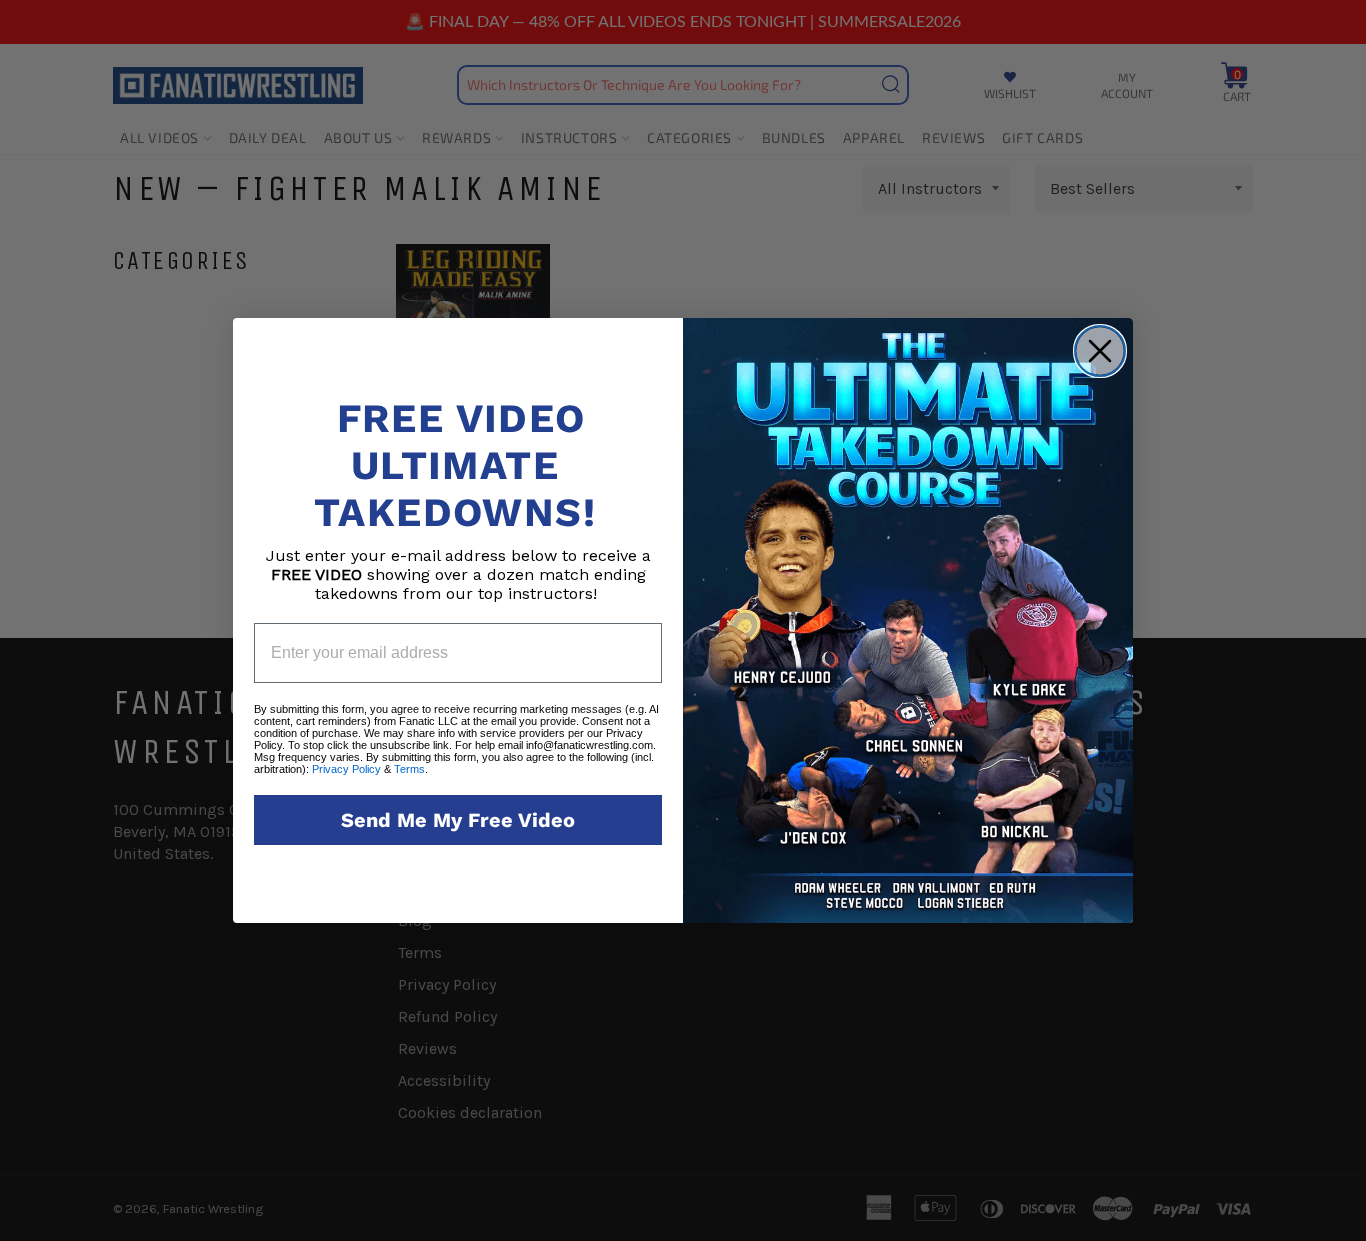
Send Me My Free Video (458, 820)
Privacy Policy (346, 769)
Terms (409, 769)
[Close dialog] (1100, 351)
